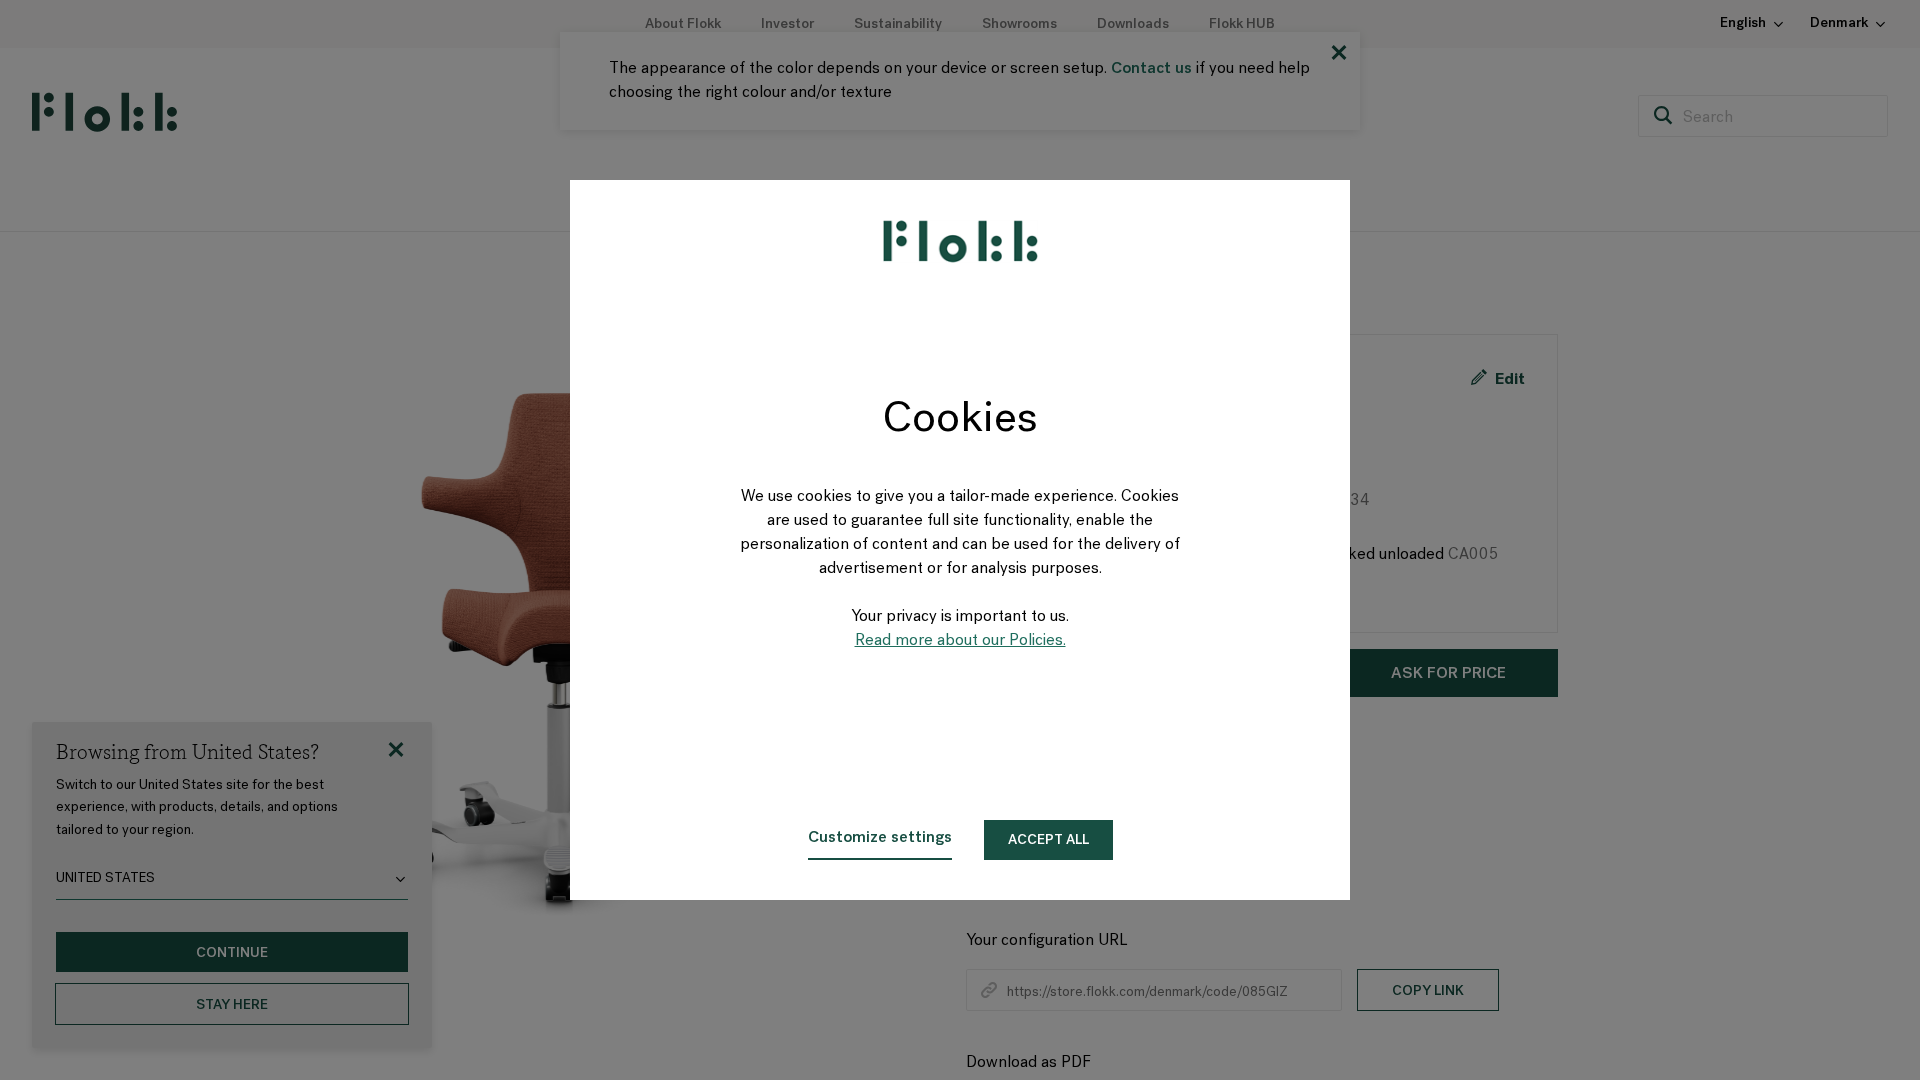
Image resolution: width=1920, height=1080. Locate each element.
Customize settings (880, 838)
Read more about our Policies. (960, 641)
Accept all (1048, 840)
